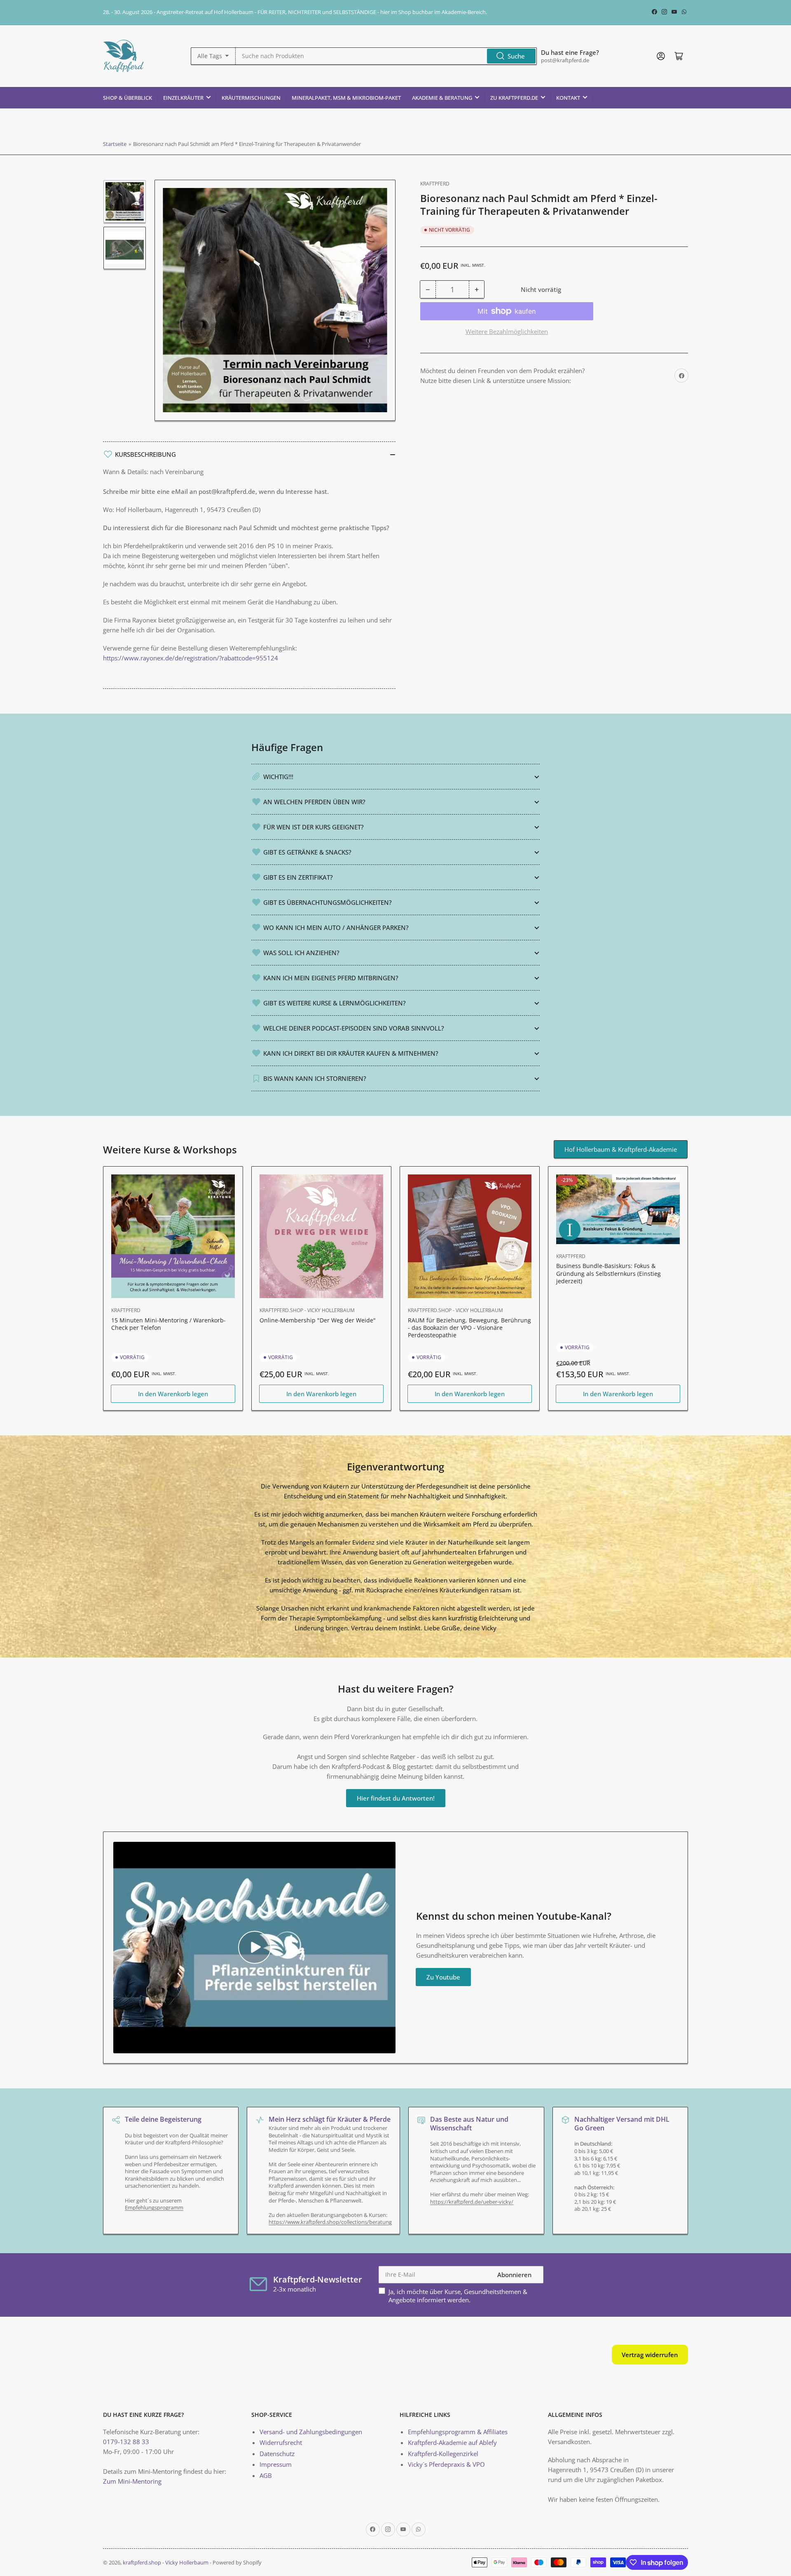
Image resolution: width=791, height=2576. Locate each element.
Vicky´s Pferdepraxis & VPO (446, 2464)
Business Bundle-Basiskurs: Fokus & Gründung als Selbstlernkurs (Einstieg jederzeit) (608, 1273)
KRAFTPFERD (435, 184)
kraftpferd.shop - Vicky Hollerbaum (307, 1310)
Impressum (276, 2464)
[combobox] (386, 56)
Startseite (115, 144)
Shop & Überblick (128, 98)
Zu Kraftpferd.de (514, 98)
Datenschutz (277, 2454)
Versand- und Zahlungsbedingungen (311, 2432)
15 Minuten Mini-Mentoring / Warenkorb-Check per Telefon (168, 1324)
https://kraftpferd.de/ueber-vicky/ (472, 2202)
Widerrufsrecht (281, 2442)
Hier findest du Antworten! (396, 1798)
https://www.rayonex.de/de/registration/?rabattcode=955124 (191, 658)
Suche (516, 56)
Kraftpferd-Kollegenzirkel (443, 2454)
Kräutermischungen (251, 98)
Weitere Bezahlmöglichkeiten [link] (507, 331)
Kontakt (568, 98)
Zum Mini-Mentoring (132, 2481)
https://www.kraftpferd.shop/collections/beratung (330, 2222)
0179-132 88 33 (126, 2442)
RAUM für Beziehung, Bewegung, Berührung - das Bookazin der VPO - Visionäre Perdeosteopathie (469, 1328)
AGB (266, 2475)
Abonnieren (514, 2275)
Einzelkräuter (183, 98)
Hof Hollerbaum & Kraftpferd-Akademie (621, 1149)
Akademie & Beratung (442, 98)
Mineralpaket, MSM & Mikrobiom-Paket (346, 98)
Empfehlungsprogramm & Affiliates (458, 2432)
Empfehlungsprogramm (154, 2207)
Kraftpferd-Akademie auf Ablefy (452, 2442)
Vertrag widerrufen (650, 2355)
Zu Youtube (443, 1977)
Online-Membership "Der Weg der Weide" (318, 1320)
